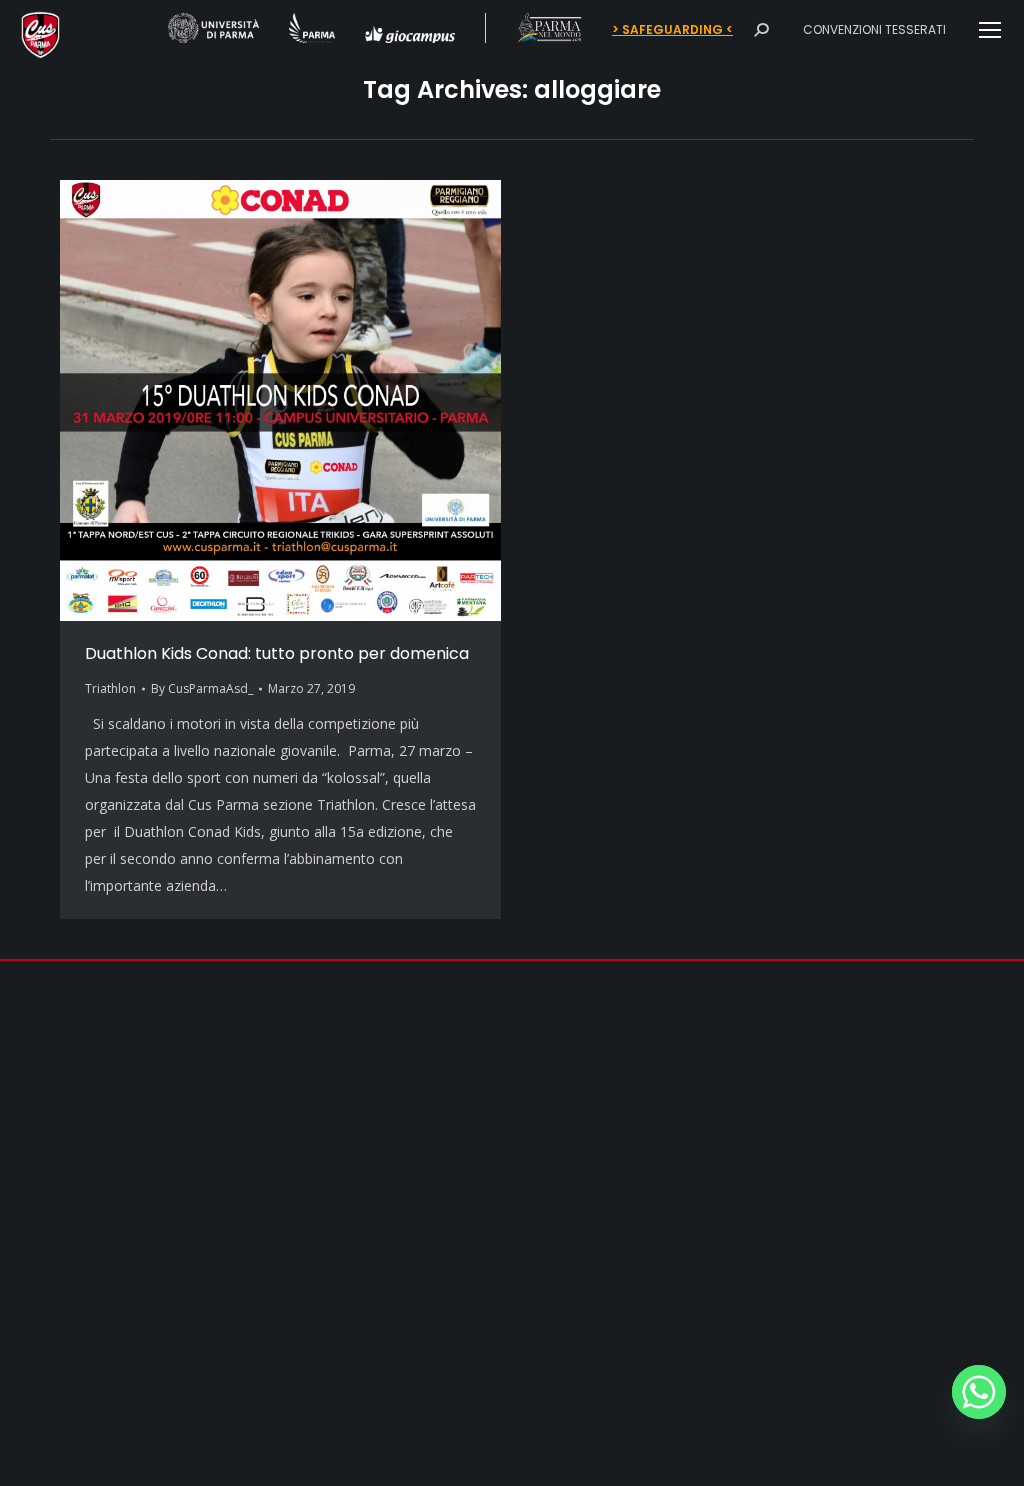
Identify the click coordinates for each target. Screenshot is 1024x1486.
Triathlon (110, 688)
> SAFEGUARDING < (672, 30)
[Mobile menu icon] (990, 30)
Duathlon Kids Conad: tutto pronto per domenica (277, 653)
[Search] (761, 30)
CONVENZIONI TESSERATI (874, 29)
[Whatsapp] (979, 1392)
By (202, 688)
